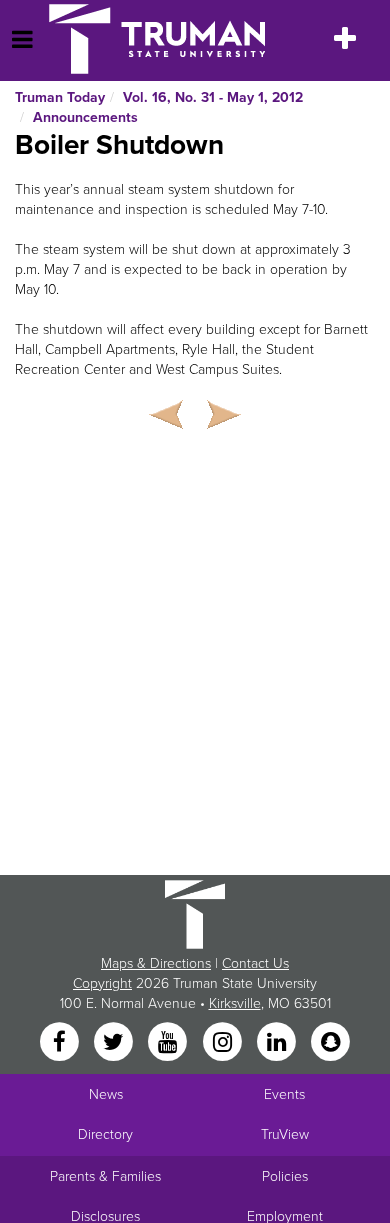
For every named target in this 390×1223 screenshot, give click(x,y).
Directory (105, 1134)
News (106, 1094)
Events (284, 1094)
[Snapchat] (331, 1042)
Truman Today (60, 97)
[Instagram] (224, 1042)
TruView (285, 1134)
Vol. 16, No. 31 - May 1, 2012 (213, 97)
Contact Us (255, 963)
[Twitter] (115, 1042)
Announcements (85, 117)
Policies (285, 1176)
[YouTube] (170, 1042)
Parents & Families (105, 1176)
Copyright (102, 983)
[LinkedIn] (278, 1042)
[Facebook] (61, 1042)
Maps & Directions (156, 963)
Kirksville (235, 1003)
